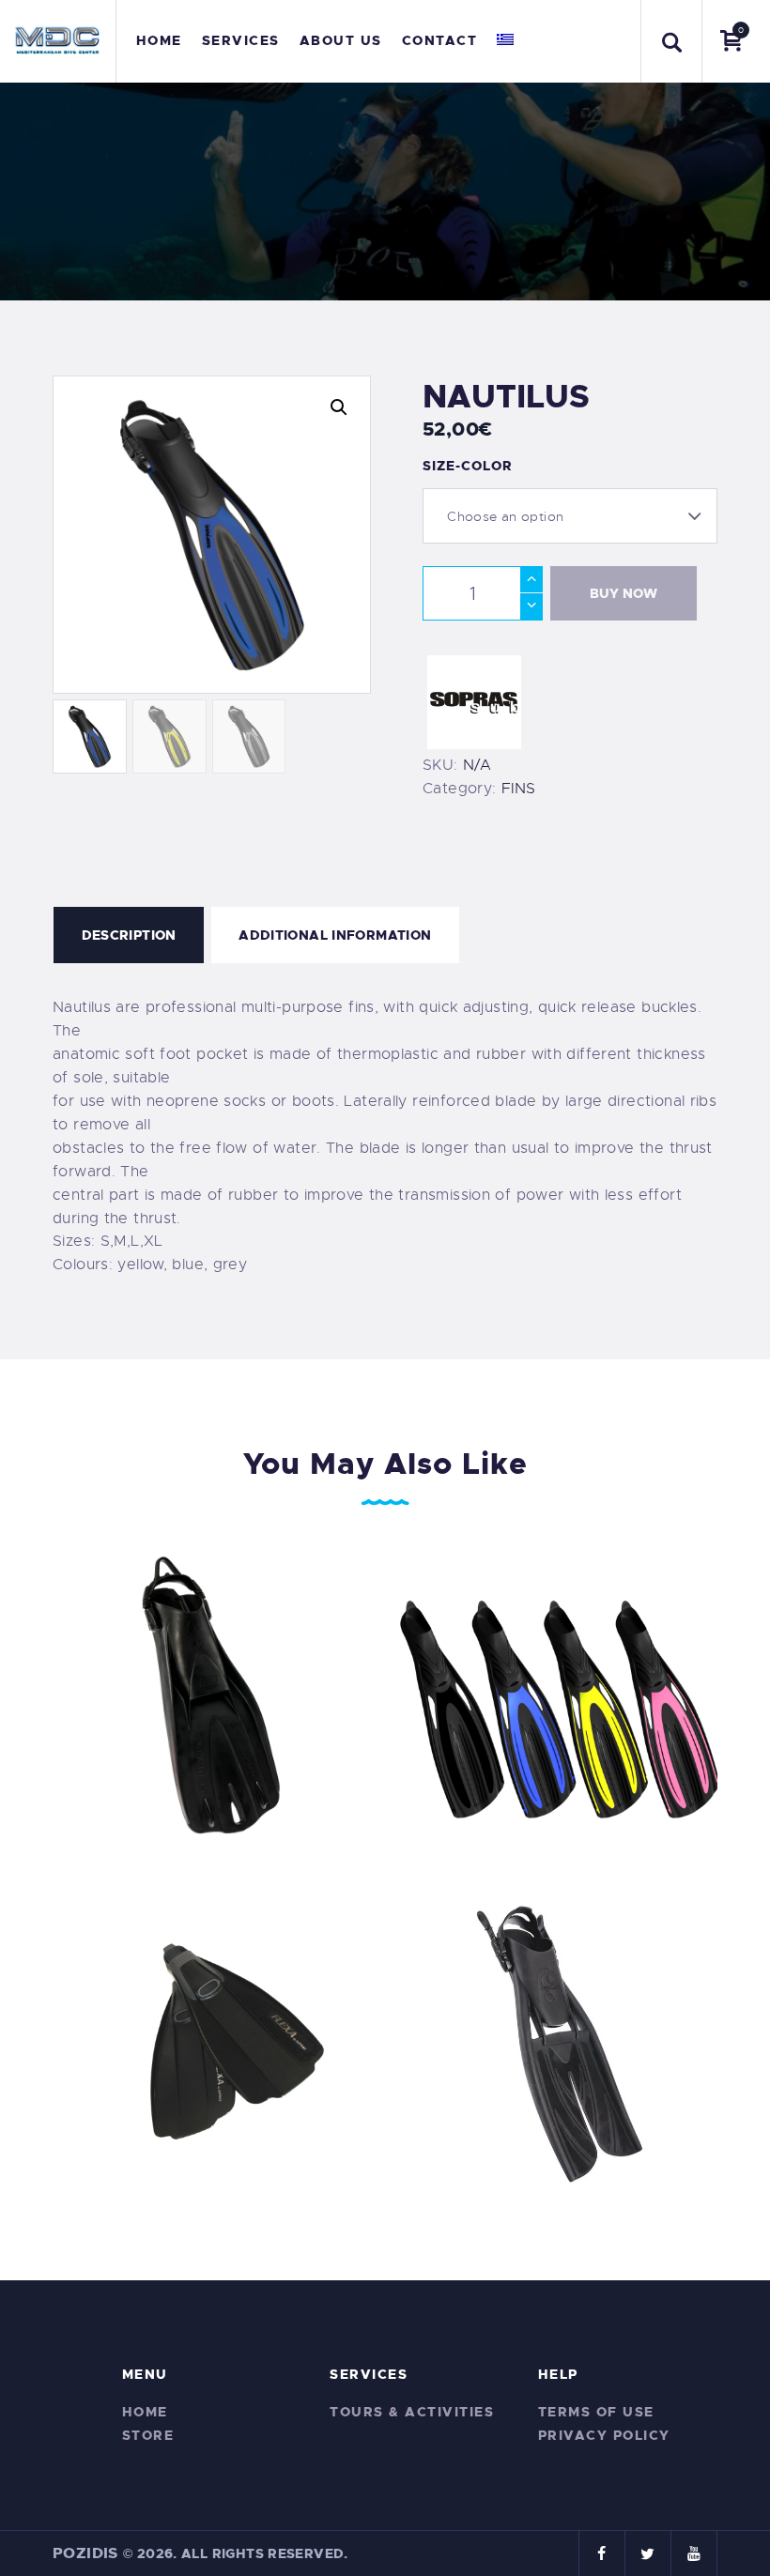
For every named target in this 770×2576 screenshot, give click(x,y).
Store (148, 2435)
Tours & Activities (412, 2412)
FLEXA (212, 2043)
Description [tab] (129, 935)
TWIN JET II (559, 2043)
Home (145, 2412)
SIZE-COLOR (468, 466)
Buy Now (624, 593)
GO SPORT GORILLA (212, 1694)
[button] (339, 407)
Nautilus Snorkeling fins (558, 1694)
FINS (518, 789)
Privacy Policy (604, 2435)
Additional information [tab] (335, 935)
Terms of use (596, 2412)
